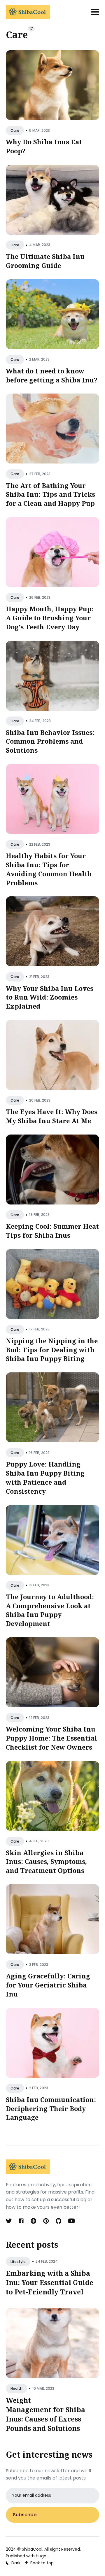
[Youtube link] (71, 2221)
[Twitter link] (9, 2221)
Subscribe (25, 2515)
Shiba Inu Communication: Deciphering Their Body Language (51, 2108)
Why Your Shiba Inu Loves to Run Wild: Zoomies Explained (50, 997)
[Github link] (58, 2221)
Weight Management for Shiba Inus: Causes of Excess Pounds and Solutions (45, 2414)
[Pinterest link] (46, 2221)
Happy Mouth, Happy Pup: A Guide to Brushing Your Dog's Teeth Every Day (50, 618)
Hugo (41, 2556)
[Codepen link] (33, 2221)
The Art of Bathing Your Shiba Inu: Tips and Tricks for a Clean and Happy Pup (50, 494)
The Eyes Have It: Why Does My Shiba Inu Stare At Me (52, 1116)
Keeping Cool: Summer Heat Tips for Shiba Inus (52, 1231)
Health (16, 2388)
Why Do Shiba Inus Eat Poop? (44, 146)
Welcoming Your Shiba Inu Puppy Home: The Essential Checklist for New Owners (51, 1738)
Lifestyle (18, 2262)
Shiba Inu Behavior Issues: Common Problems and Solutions (50, 741)
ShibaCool (32, 2549)
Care (15, 130)
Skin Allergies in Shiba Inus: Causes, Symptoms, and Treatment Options (46, 1861)
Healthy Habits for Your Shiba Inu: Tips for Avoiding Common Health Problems (49, 869)
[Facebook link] (21, 2221)
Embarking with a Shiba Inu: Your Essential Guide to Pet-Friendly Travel (50, 2282)
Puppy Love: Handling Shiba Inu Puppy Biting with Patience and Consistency (45, 1477)
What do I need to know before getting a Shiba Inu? (52, 375)
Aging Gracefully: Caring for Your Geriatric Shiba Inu (48, 1985)
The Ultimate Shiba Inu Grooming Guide (45, 261)
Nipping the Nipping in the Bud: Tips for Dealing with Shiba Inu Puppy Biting (52, 1349)
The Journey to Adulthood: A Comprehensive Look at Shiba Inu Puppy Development (50, 1610)
